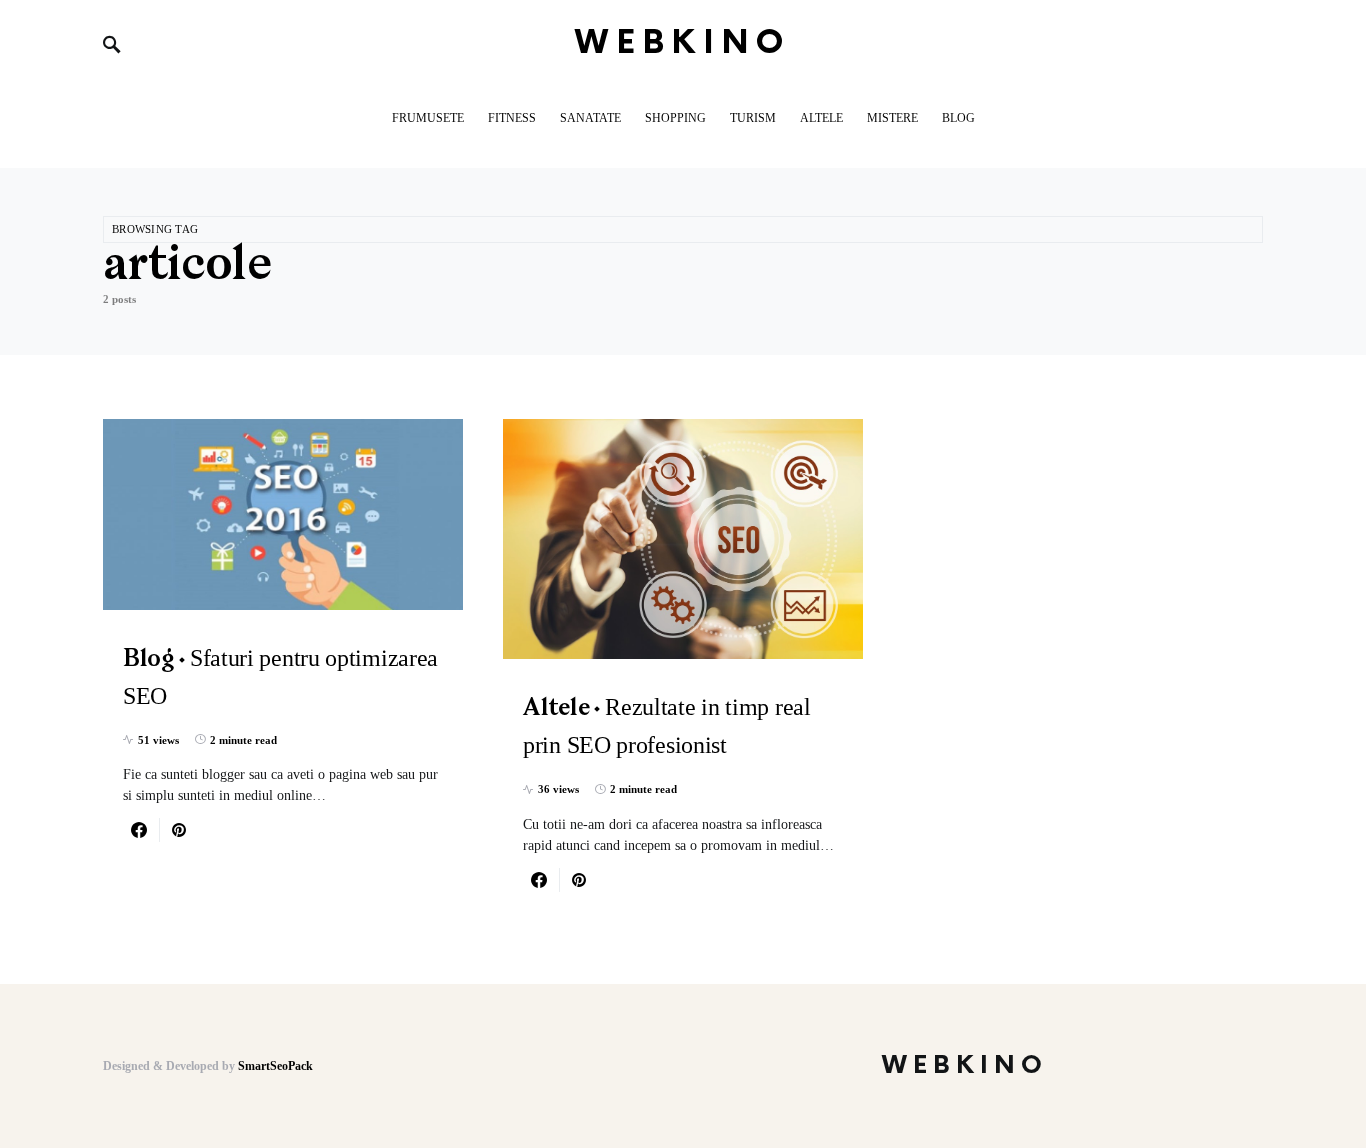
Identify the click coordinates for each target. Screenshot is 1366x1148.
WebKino (683, 43)
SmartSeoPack (275, 1066)
